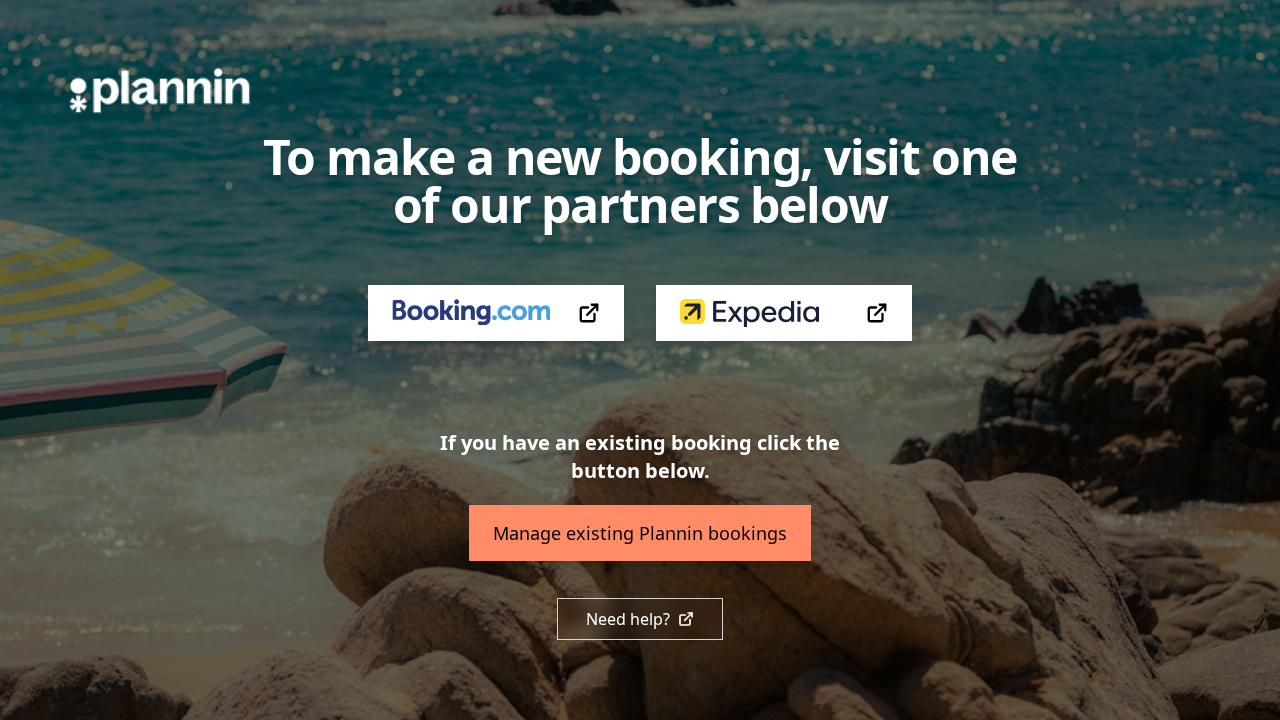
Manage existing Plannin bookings (640, 533)
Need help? (628, 619)
